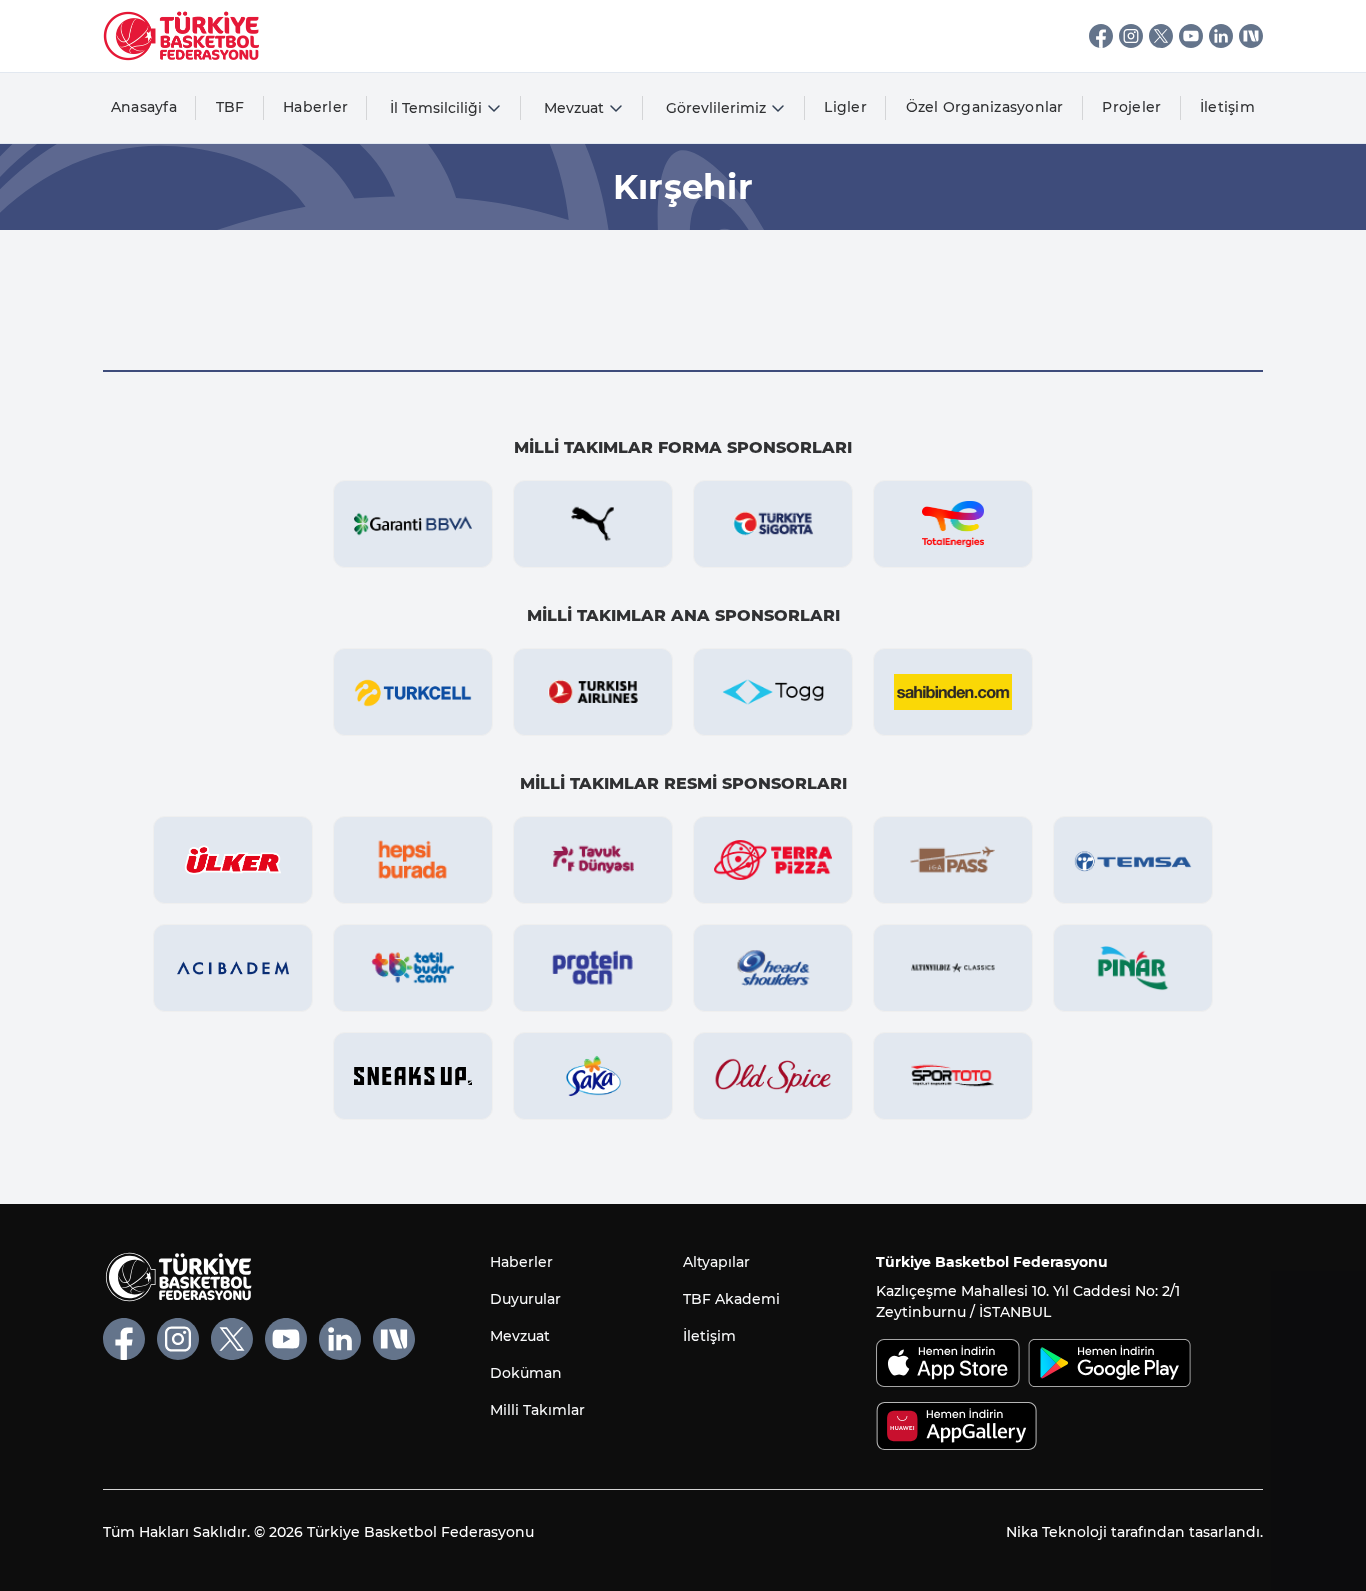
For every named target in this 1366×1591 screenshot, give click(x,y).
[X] (1161, 36)
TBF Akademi (731, 1299)
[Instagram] (1131, 36)
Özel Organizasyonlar (985, 107)
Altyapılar (716, 1262)
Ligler (845, 107)
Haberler (315, 107)
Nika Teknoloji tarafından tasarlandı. (1134, 1532)
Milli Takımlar (537, 1410)
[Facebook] (1101, 36)
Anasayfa (144, 107)
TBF (230, 107)
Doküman (526, 1373)
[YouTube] (1191, 36)
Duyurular (525, 1299)
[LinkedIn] (1221, 36)
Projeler (1131, 107)
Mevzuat (520, 1336)
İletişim (1227, 107)
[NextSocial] (1251, 36)
